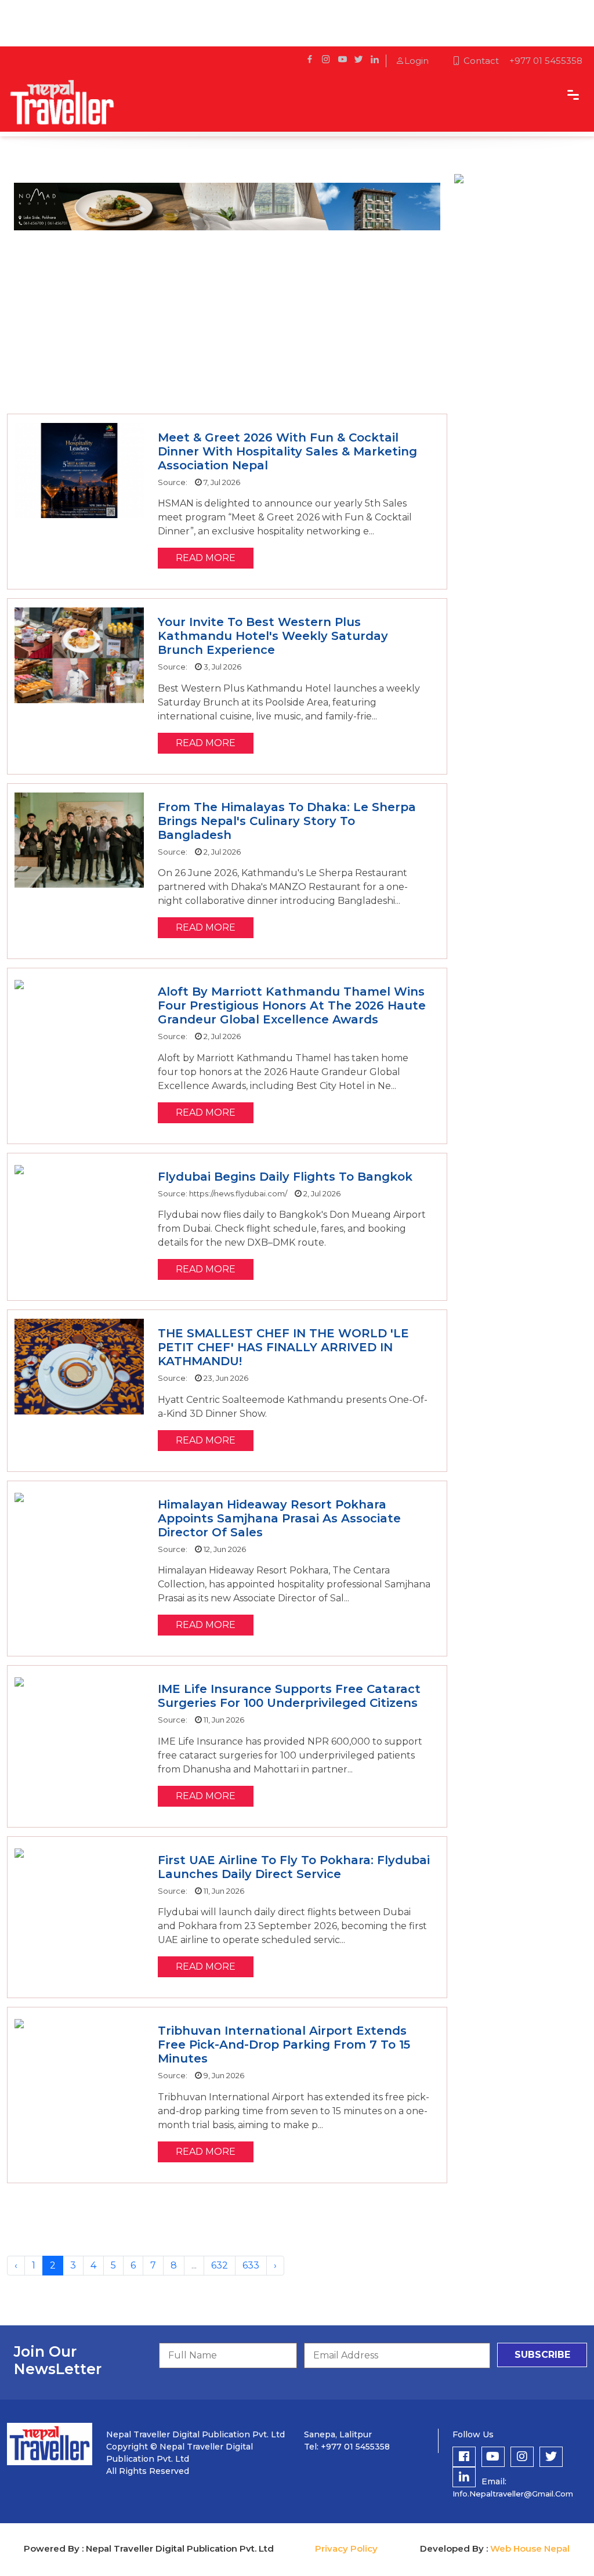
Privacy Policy (346, 2548)
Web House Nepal (530, 2548)
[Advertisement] (227, 321)
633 (251, 2265)
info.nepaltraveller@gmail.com (513, 2494)
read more (206, 558)
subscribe (542, 2355)
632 (220, 2265)
